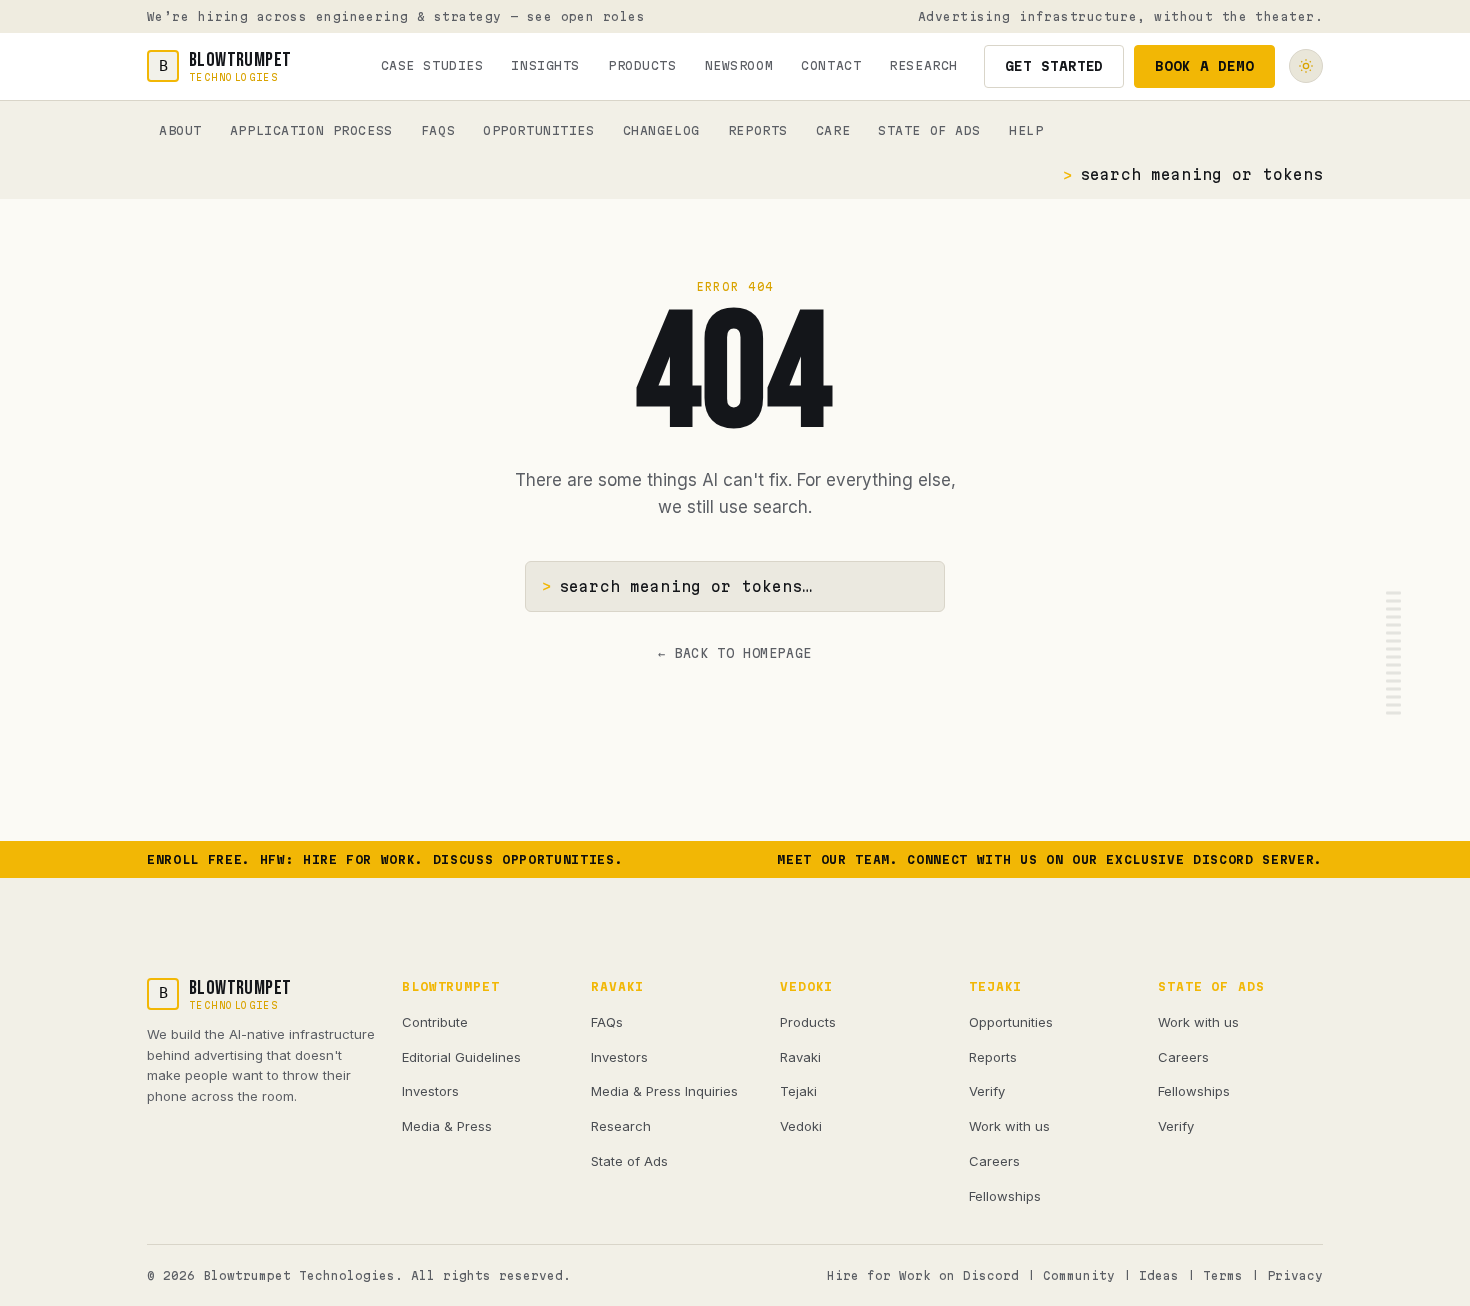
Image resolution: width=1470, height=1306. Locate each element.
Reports (758, 130)
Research (923, 65)
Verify (987, 1091)
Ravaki (800, 1057)
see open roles (586, 16)
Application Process (311, 130)
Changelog (661, 130)
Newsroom (739, 65)
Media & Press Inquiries (664, 1091)
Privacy (1295, 1275)
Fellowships (1005, 1196)
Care (833, 130)
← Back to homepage (735, 653)
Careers (994, 1161)
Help (1026, 130)
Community (1079, 1275)
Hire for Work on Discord (923, 1275)
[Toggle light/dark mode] (1306, 66)
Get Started (1054, 66)
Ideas (1159, 1275)
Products (642, 65)
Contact (831, 65)
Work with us (1009, 1126)
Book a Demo (1204, 66)
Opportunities (538, 130)
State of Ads (929, 130)
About (180, 130)
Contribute (435, 1022)
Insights (545, 65)
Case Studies (432, 65)
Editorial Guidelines (461, 1057)
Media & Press (447, 1126)
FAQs (438, 130)
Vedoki (801, 1126)
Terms (1223, 1275)
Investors (430, 1091)
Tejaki (798, 1091)
